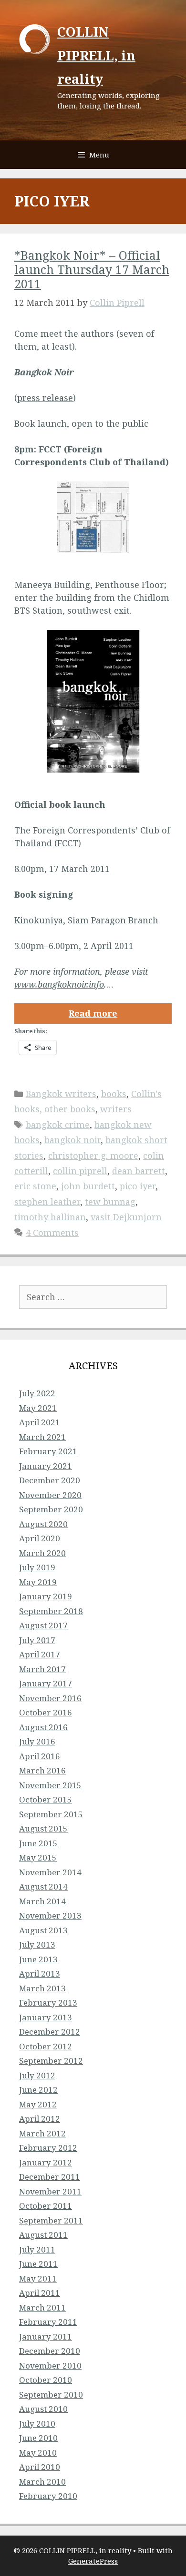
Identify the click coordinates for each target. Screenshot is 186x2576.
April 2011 (40, 2293)
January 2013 (46, 2017)
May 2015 (38, 1857)
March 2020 (42, 1553)
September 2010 (51, 2395)
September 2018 (51, 1611)
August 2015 (43, 1828)
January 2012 (46, 2162)
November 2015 (50, 1785)
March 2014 (42, 1901)
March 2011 (42, 2307)
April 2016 (40, 1756)
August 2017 (43, 1625)
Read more (93, 1013)
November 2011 (50, 2191)
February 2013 (48, 2003)
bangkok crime (58, 1125)
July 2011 (37, 2249)
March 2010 (42, 2482)
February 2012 (48, 2148)
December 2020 (50, 1480)
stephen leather (47, 1202)
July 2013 (37, 1944)
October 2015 (46, 1799)
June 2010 (38, 2438)
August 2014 (43, 1886)
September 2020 (51, 1509)
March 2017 (42, 1669)
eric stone (35, 1186)
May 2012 (38, 2104)
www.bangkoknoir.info (59, 984)
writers (116, 1109)
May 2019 (38, 1582)
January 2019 (46, 1596)
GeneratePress (93, 2561)
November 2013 (50, 1915)
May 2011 (38, 2278)
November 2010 (50, 2365)
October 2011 (46, 2206)
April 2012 (40, 2119)
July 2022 (37, 1393)
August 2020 (43, 1524)
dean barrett (139, 1171)
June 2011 (38, 2264)
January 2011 (46, 2336)
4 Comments (52, 1233)
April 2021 (40, 1422)
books (114, 1094)
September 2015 (51, 1814)
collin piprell (80, 1171)
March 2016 (42, 1770)
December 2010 (50, 2351)
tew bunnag (110, 1202)
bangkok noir (72, 1140)
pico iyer (138, 1186)
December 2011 (50, 2177)
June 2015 (38, 1843)
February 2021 (48, 1451)
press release (45, 398)
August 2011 (43, 2235)
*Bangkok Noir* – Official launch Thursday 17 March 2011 (92, 269)
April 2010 (40, 2467)
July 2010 (37, 2424)
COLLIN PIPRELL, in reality (96, 55)
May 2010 (38, 2453)
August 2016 (43, 1727)
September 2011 (51, 2220)
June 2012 (38, 2090)
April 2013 (40, 1974)
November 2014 (50, 1872)
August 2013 (43, 1930)
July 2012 (37, 2075)
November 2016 (50, 1698)
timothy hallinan (50, 1217)
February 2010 (48, 2496)
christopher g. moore (93, 1156)
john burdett (88, 1186)
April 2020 (40, 1538)
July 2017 (37, 1640)
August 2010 (43, 2409)
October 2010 (46, 2380)
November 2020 (50, 1495)
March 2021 (42, 1437)
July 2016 (37, 1741)
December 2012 (50, 2032)
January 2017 (46, 1683)
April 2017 (40, 1654)
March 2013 (42, 1988)
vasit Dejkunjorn (126, 1217)
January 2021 (46, 1466)
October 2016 (46, 1712)
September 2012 (51, 2061)
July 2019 (37, 1567)
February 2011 (48, 2322)
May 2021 (38, 1408)
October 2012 (46, 2046)
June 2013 (38, 1959)
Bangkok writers (61, 1094)
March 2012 (42, 2133)
